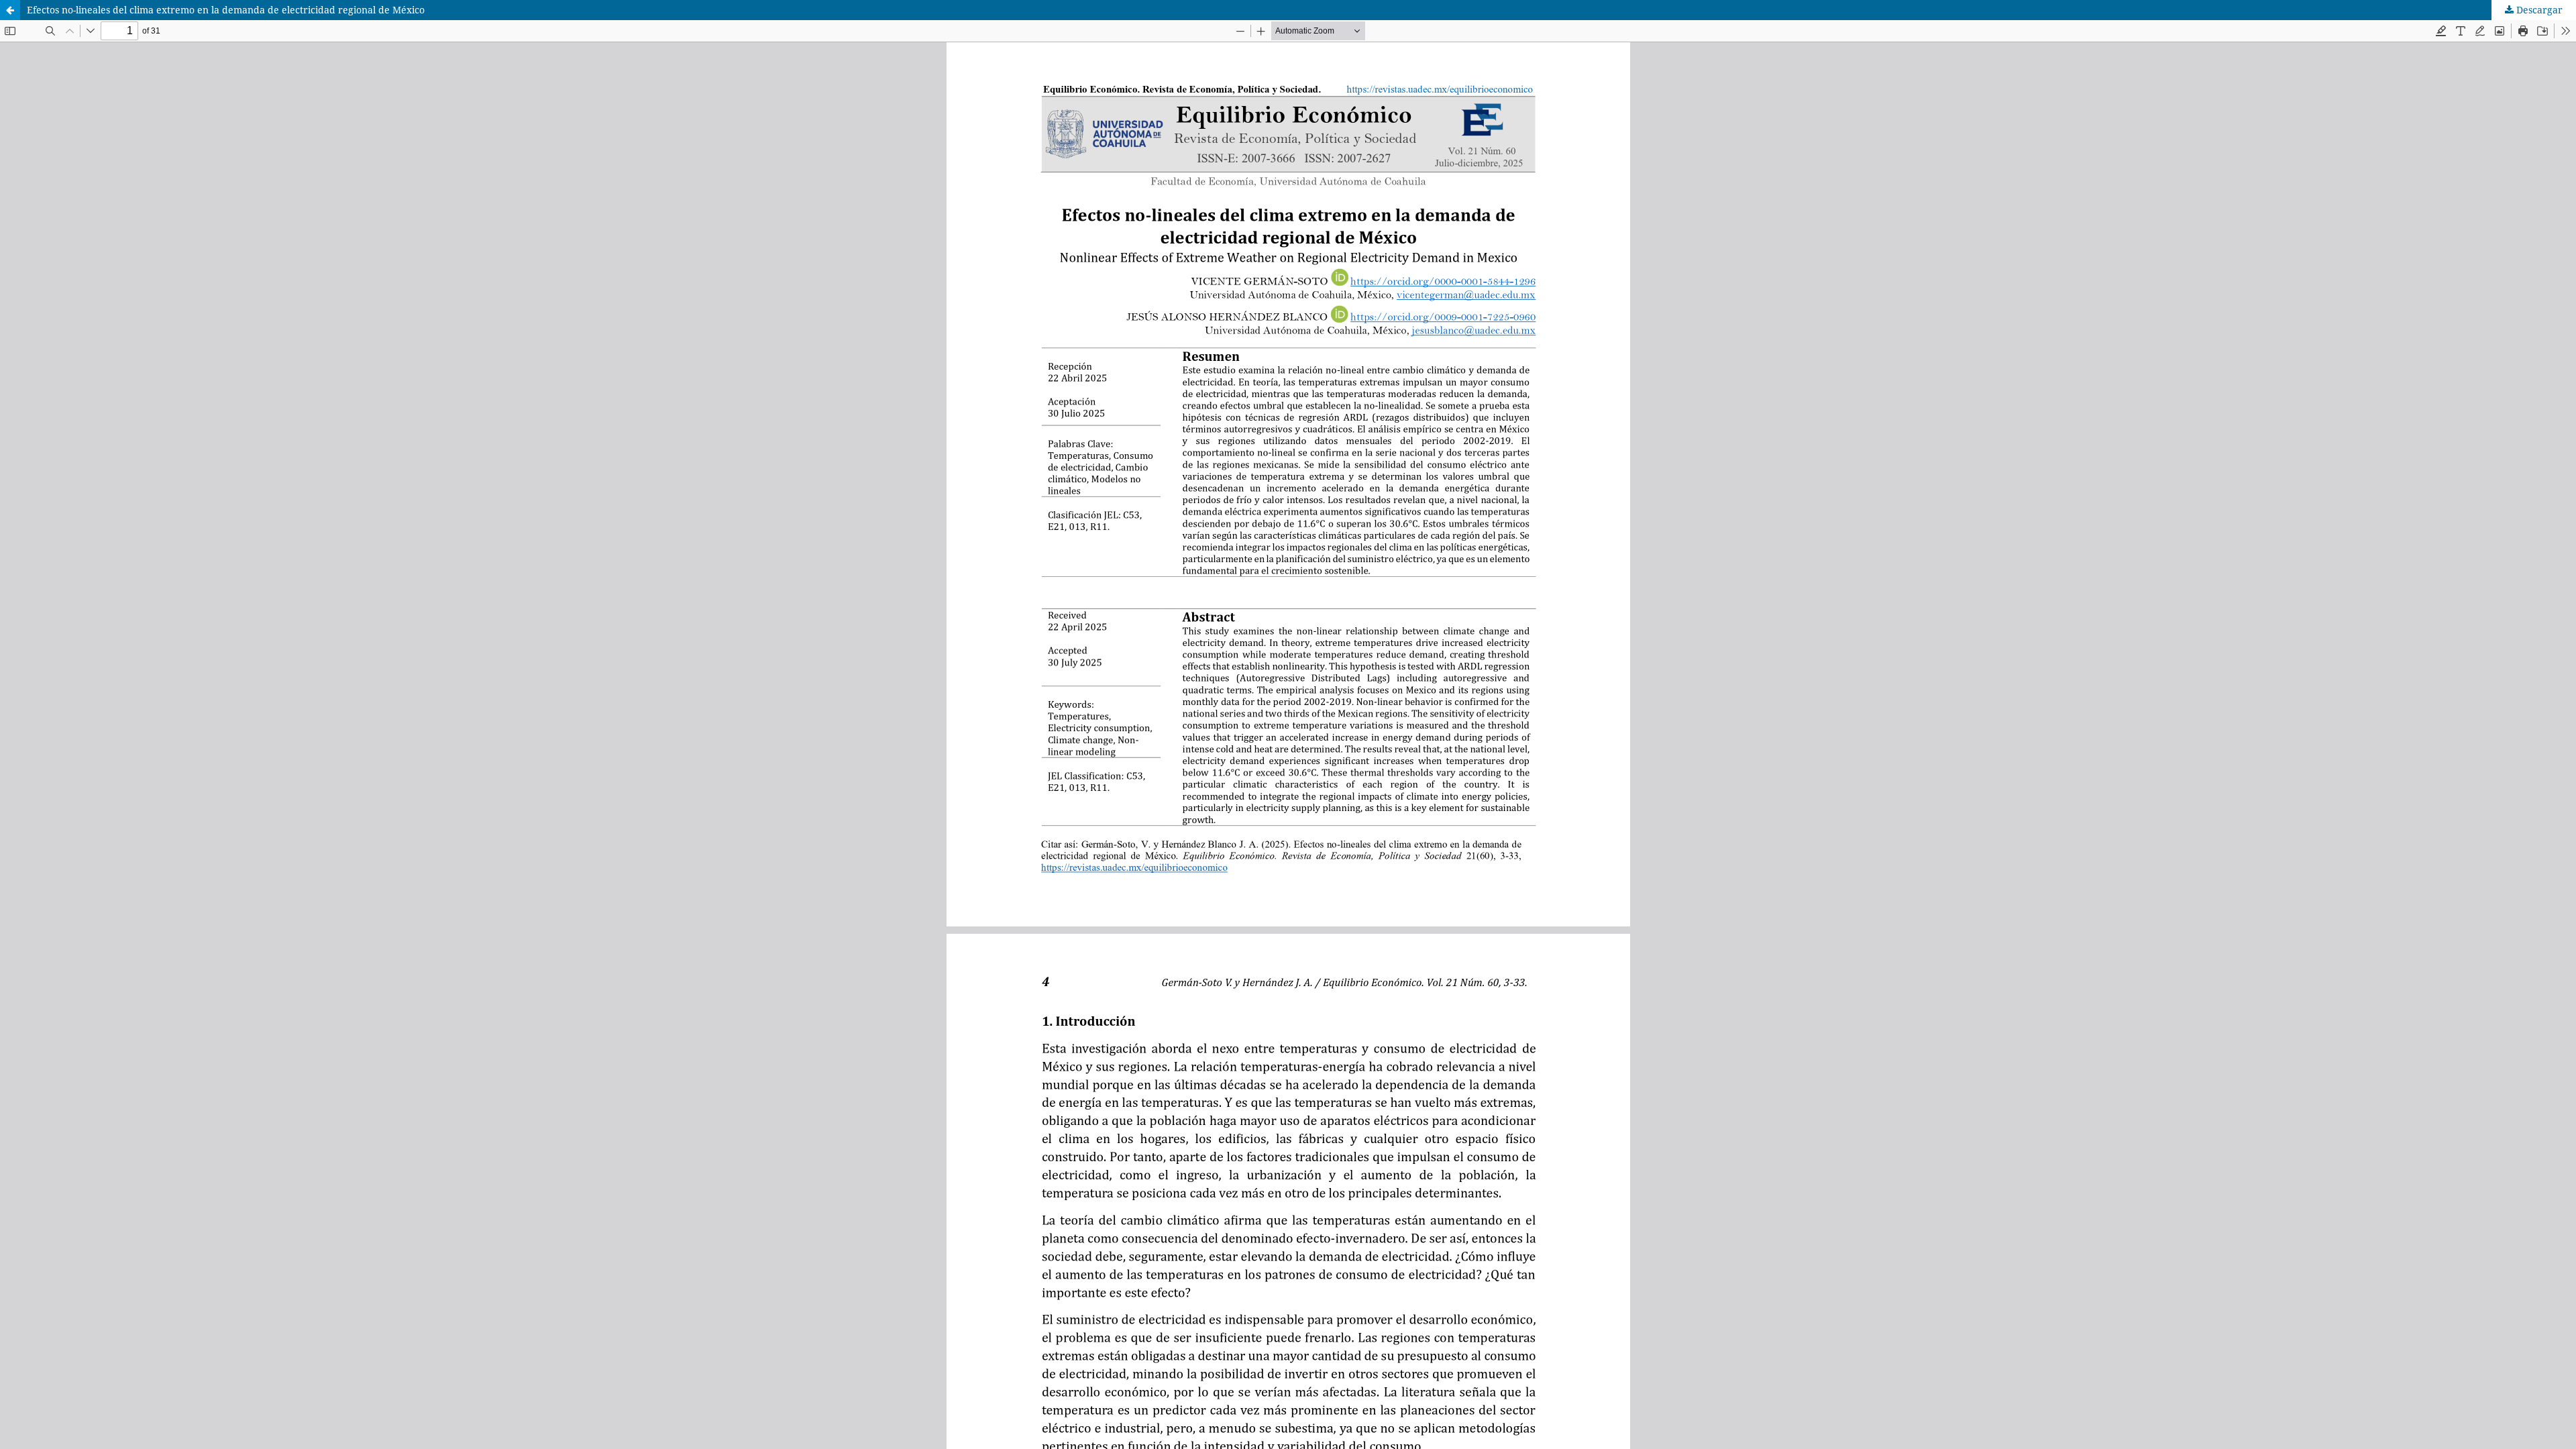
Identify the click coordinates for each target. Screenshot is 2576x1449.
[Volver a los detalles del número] (10, 10)
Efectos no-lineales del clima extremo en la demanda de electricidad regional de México (226, 10)
